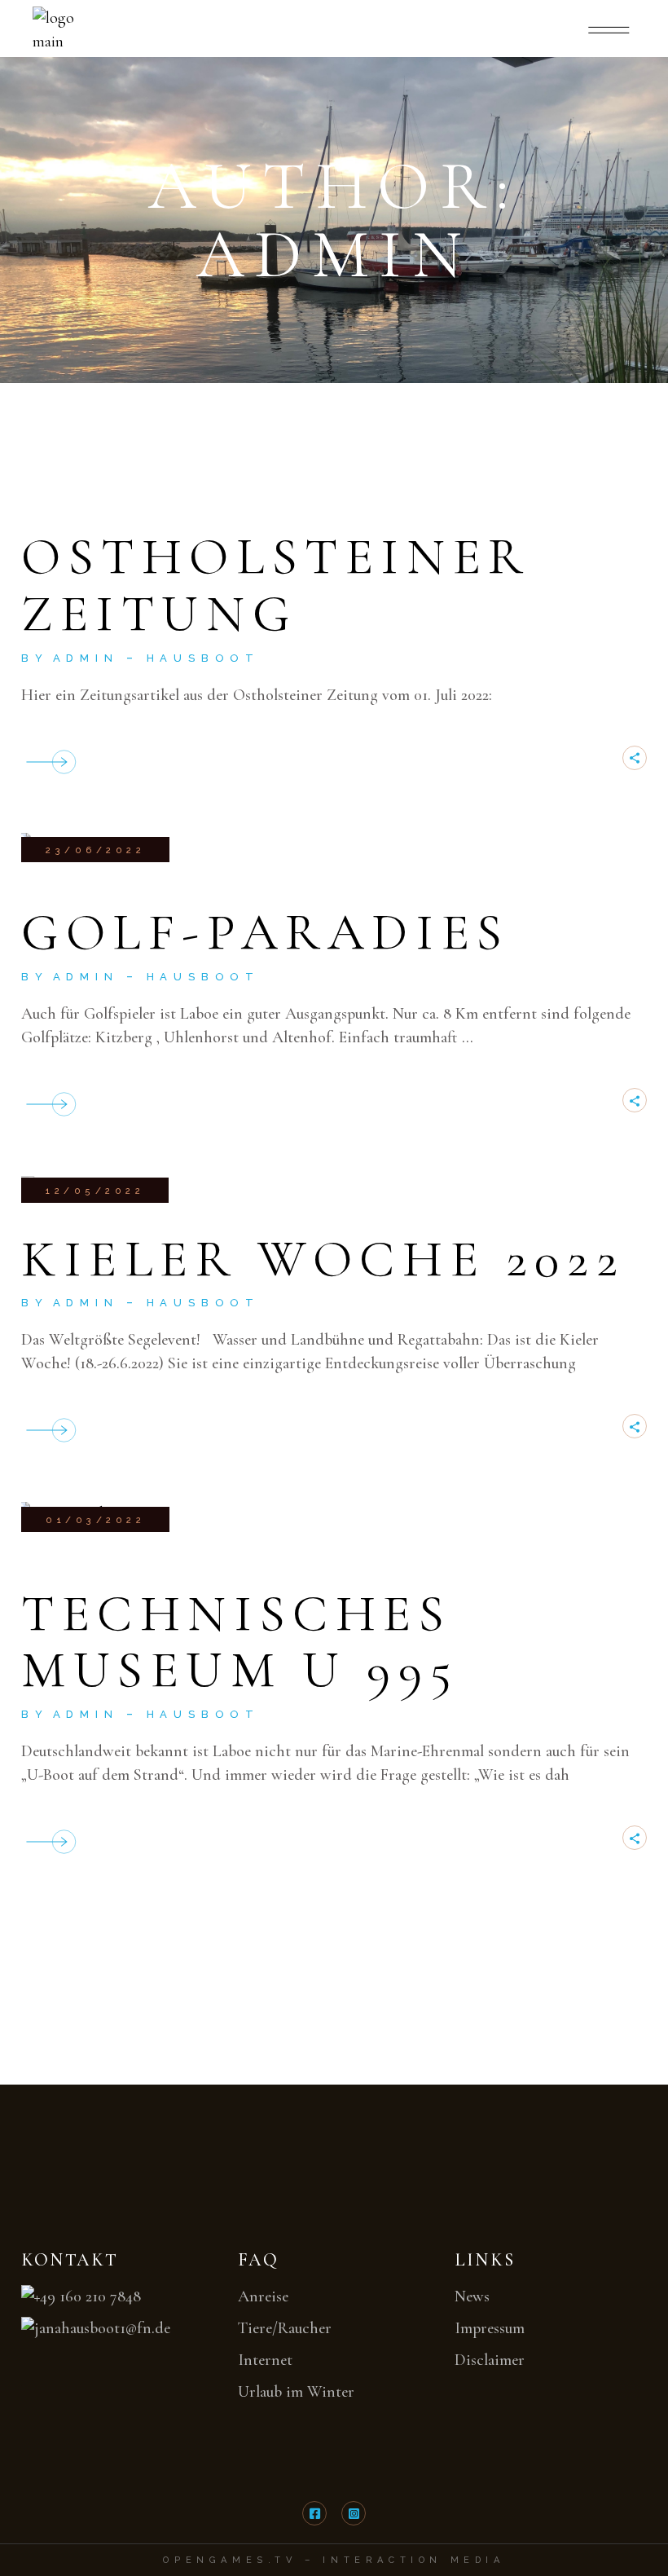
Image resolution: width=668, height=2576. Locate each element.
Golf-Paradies (266, 932)
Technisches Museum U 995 (240, 1642)
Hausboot (203, 658)
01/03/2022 (95, 1520)
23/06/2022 (95, 850)
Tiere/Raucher (285, 2328)
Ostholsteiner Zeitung (276, 585)
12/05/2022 (95, 1191)
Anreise (263, 2296)
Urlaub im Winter (296, 2392)
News (472, 2296)
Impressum (490, 2328)
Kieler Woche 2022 (323, 1259)
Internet (265, 2360)
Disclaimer (490, 2360)
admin (86, 658)
